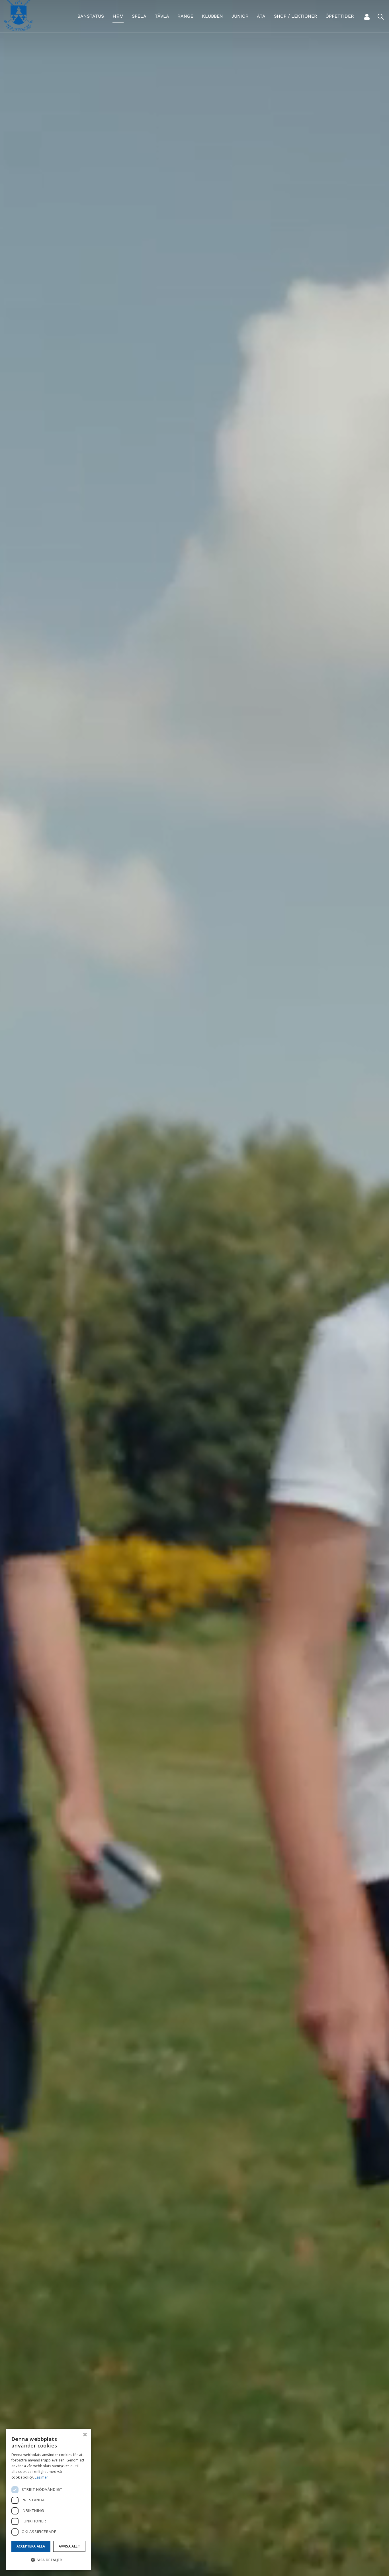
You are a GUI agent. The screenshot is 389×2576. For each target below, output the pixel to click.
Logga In (367, 17)
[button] (48, 2560)
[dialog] (48, 2499)
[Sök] (380, 17)
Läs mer (41, 2477)
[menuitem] (91, 16)
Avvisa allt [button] (69, 2546)
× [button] (85, 2435)
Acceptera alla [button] (31, 2546)
